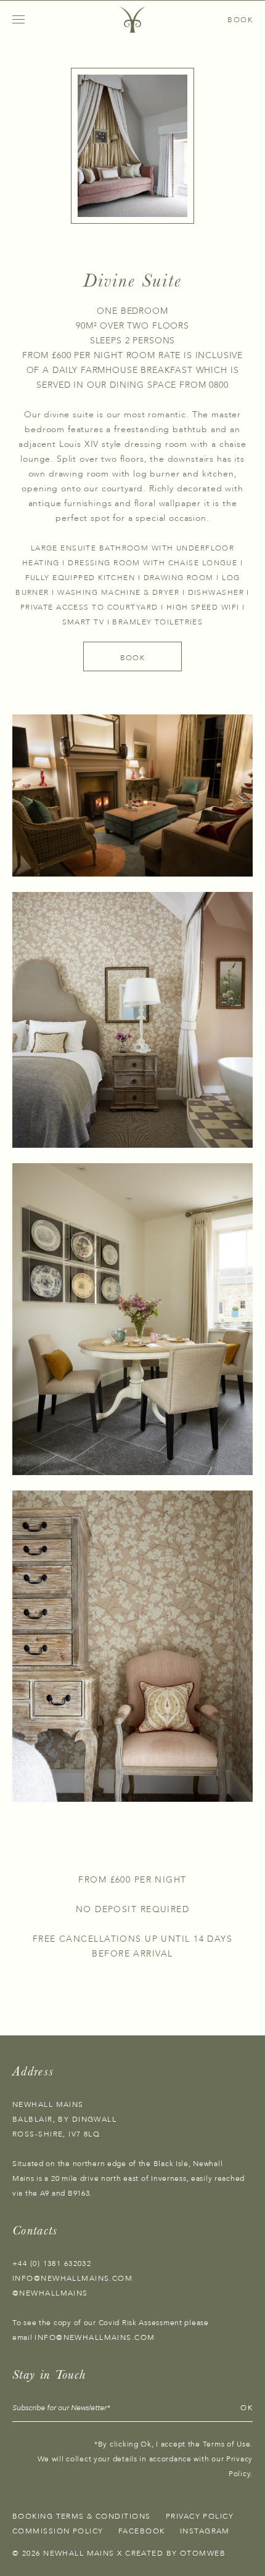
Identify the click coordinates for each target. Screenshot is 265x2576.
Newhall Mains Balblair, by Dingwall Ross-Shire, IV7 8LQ (64, 2119)
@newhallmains (50, 2293)
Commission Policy (58, 2531)
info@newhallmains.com (72, 2278)
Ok (247, 2408)
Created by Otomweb (175, 2553)
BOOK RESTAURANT (205, 20)
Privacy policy (200, 2516)
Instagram (205, 2531)
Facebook (142, 2531)
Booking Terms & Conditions (81, 2516)
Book (133, 658)
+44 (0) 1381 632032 (52, 2263)
